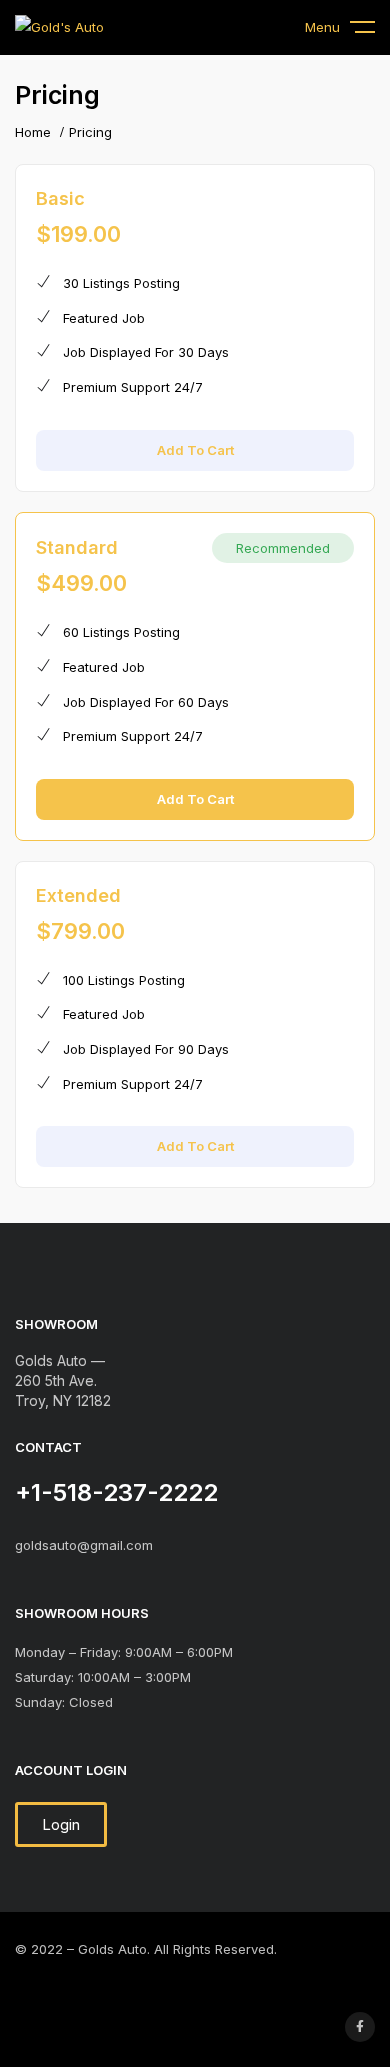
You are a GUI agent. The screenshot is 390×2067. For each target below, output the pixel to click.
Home (33, 132)
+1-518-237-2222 (116, 1492)
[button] (61, 1824)
